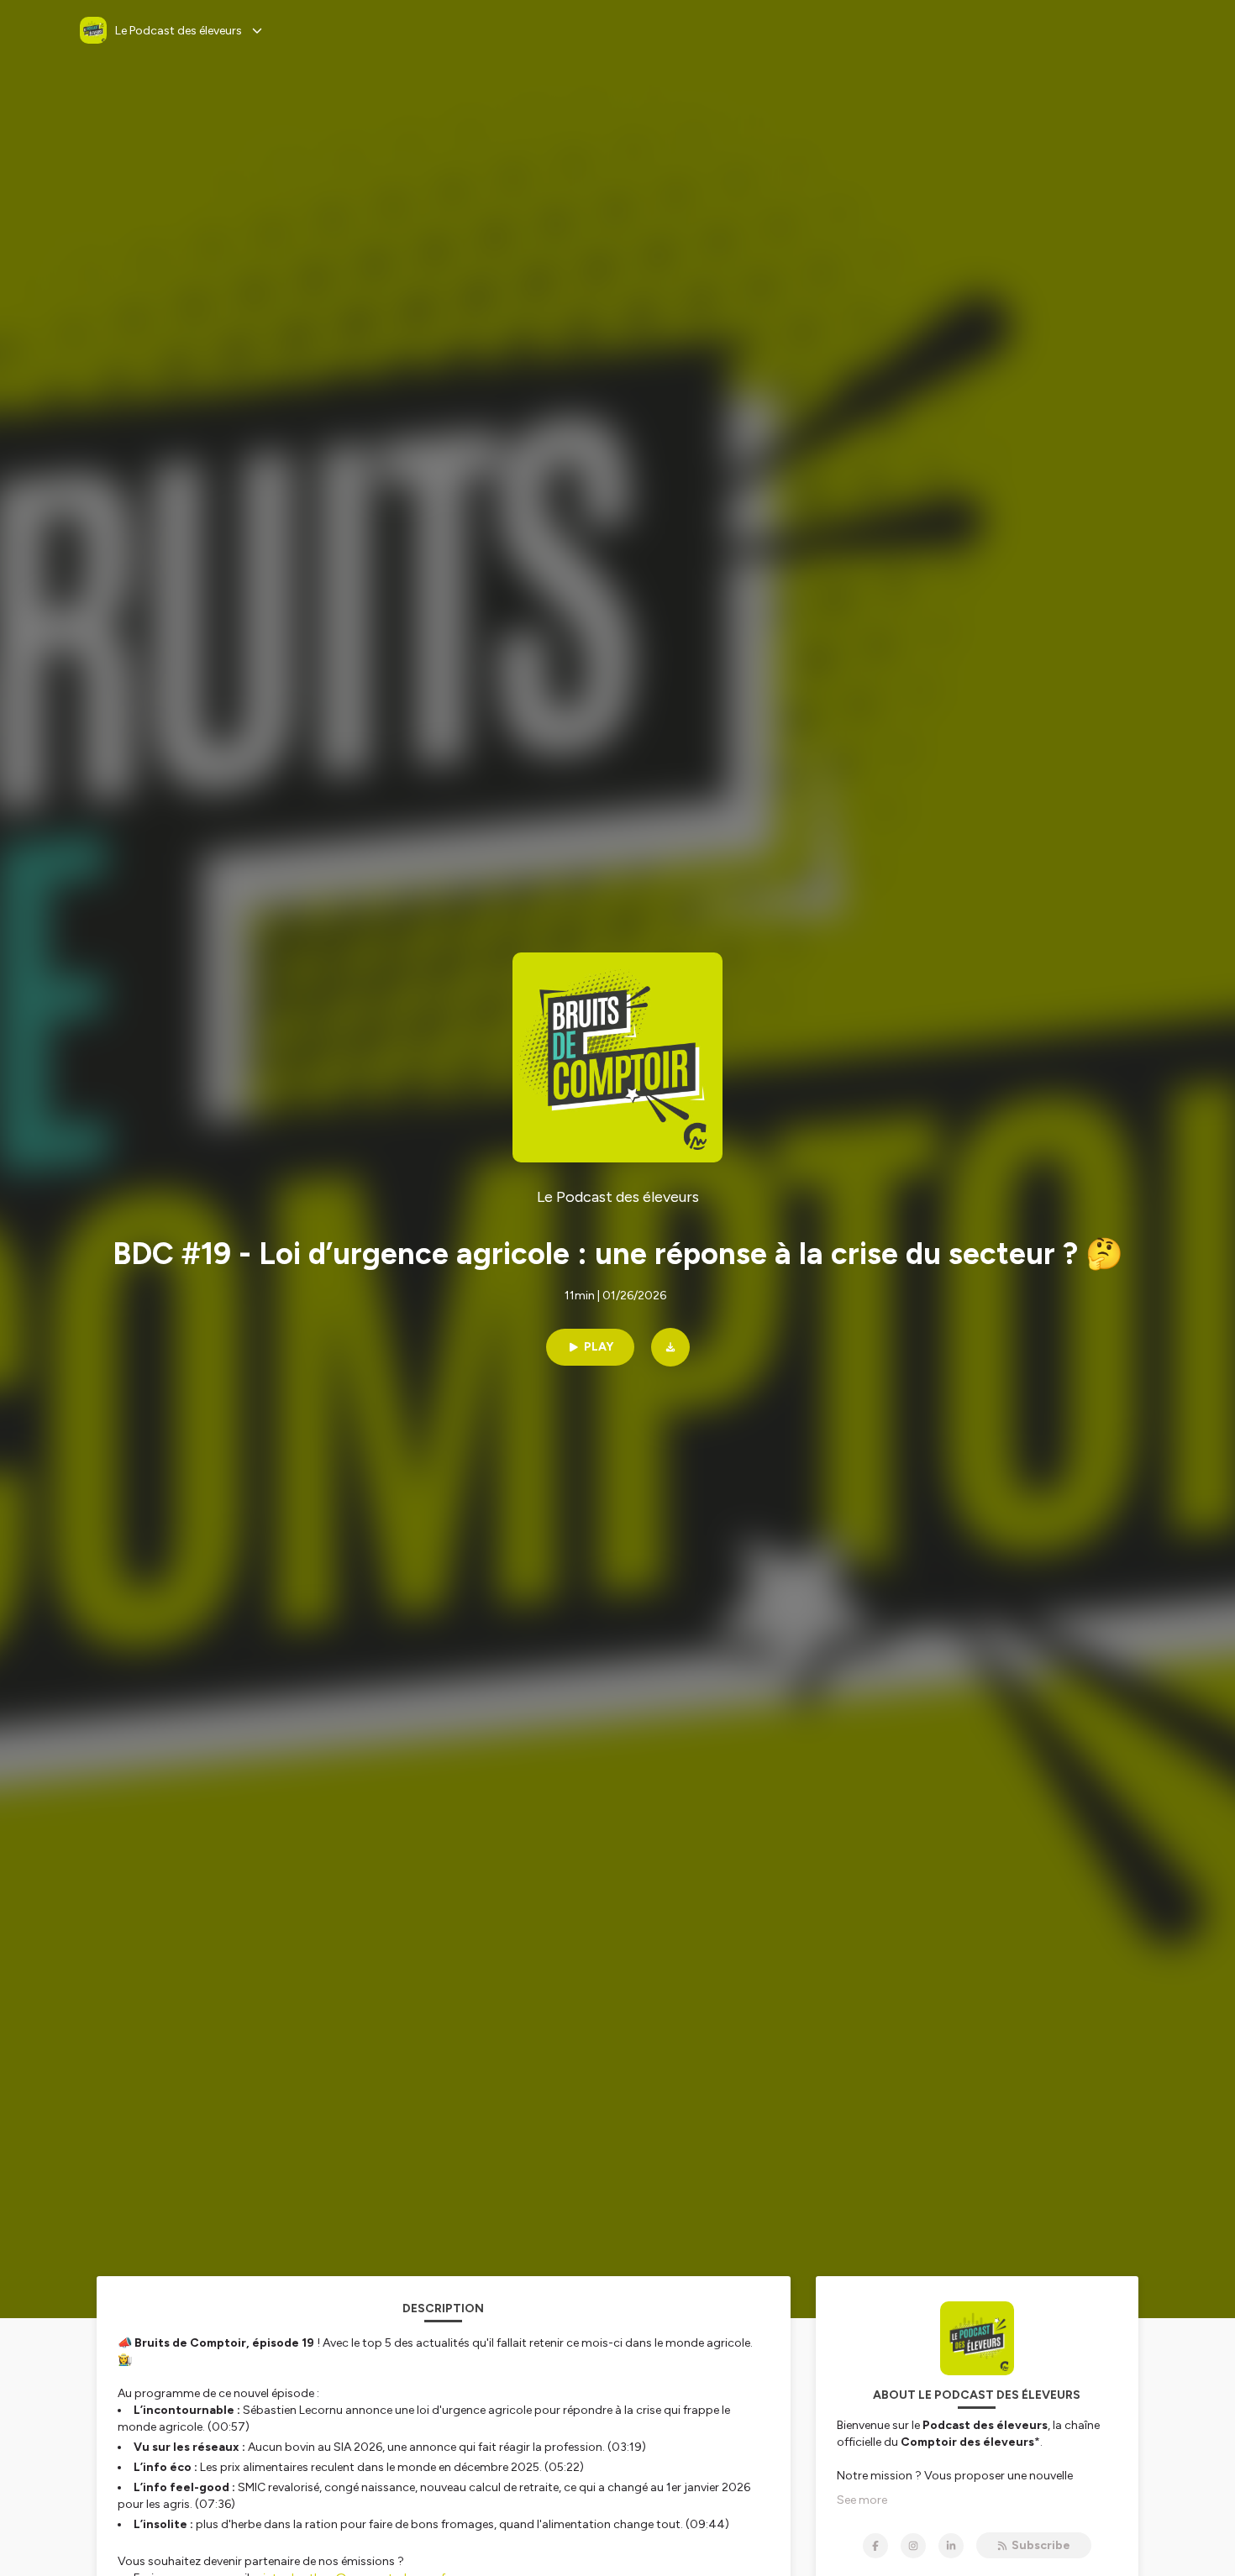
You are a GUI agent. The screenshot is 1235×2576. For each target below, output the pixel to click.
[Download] (670, 1347)
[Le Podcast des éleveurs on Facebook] (875, 2546)
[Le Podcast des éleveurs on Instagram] (913, 2546)
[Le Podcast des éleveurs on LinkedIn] (951, 2546)
